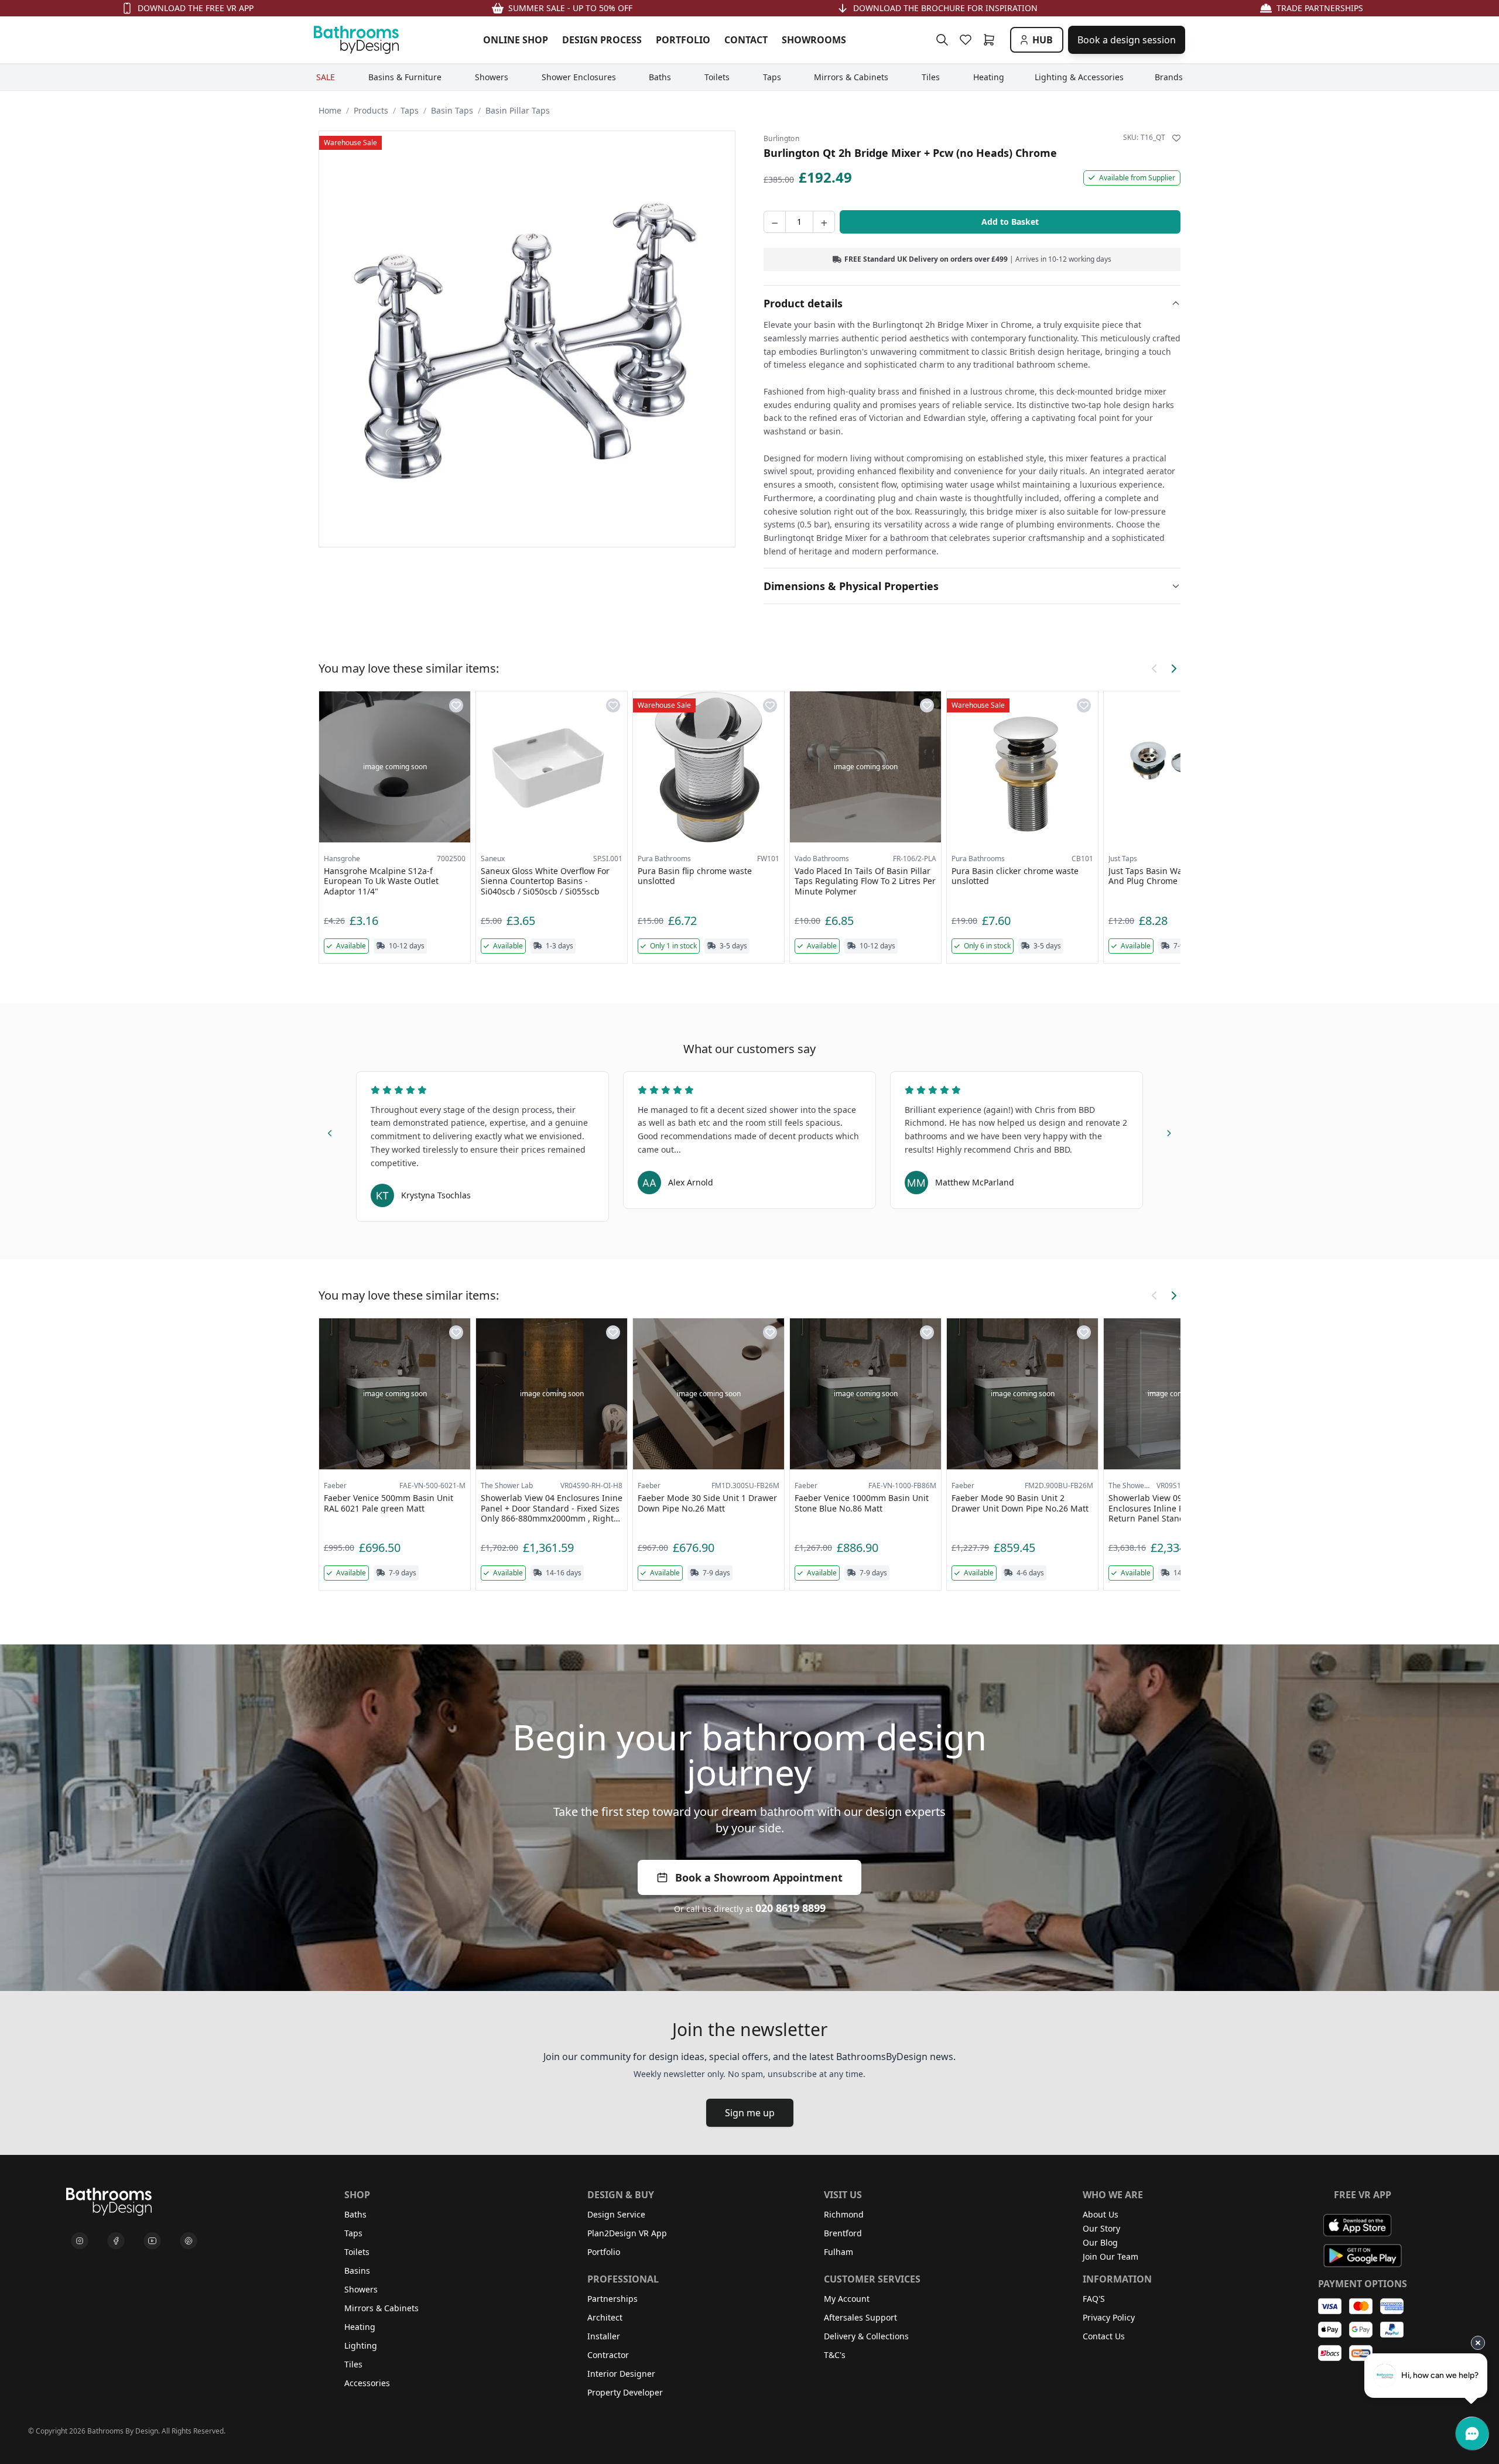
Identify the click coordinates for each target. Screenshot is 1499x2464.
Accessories (367, 2383)
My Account (847, 2299)
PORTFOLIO (683, 40)
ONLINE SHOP (516, 40)
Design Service (616, 2214)
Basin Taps (452, 110)
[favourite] (968, 40)
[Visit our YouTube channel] (152, 2241)
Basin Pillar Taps (518, 110)
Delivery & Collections (866, 2336)
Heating (360, 2327)
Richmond (844, 2214)
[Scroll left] (1155, 669)
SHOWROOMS (814, 40)
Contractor (608, 2355)
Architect (605, 2317)
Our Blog (1100, 2242)
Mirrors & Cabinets (381, 2308)
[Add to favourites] (1176, 138)
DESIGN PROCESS (602, 40)
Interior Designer (621, 2374)
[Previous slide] (330, 1131)
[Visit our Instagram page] (80, 2241)
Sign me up (750, 2113)
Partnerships (612, 2299)
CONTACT (746, 40)
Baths (355, 2214)
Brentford (843, 2233)
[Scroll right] (1173, 669)
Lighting (361, 2345)
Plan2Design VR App (627, 2233)
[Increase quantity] (824, 222)
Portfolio (604, 2252)
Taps (410, 110)
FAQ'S (1094, 2299)
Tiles (353, 2364)
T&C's (835, 2355)
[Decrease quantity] (775, 222)
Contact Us (1104, 2336)
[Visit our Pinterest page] (189, 2241)
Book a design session (1127, 40)
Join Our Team (1110, 2256)
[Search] (942, 40)
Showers (361, 2289)
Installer (604, 2336)
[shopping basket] (991, 40)
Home (330, 110)
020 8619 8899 (790, 1908)
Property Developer (625, 2392)
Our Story (1101, 2228)
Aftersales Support (860, 2317)
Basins (357, 2271)
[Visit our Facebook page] (116, 2241)
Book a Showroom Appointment (759, 1877)
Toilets (357, 2252)
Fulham (839, 2252)
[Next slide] (1169, 1131)
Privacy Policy (1109, 2317)
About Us (1101, 2214)
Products (371, 110)
